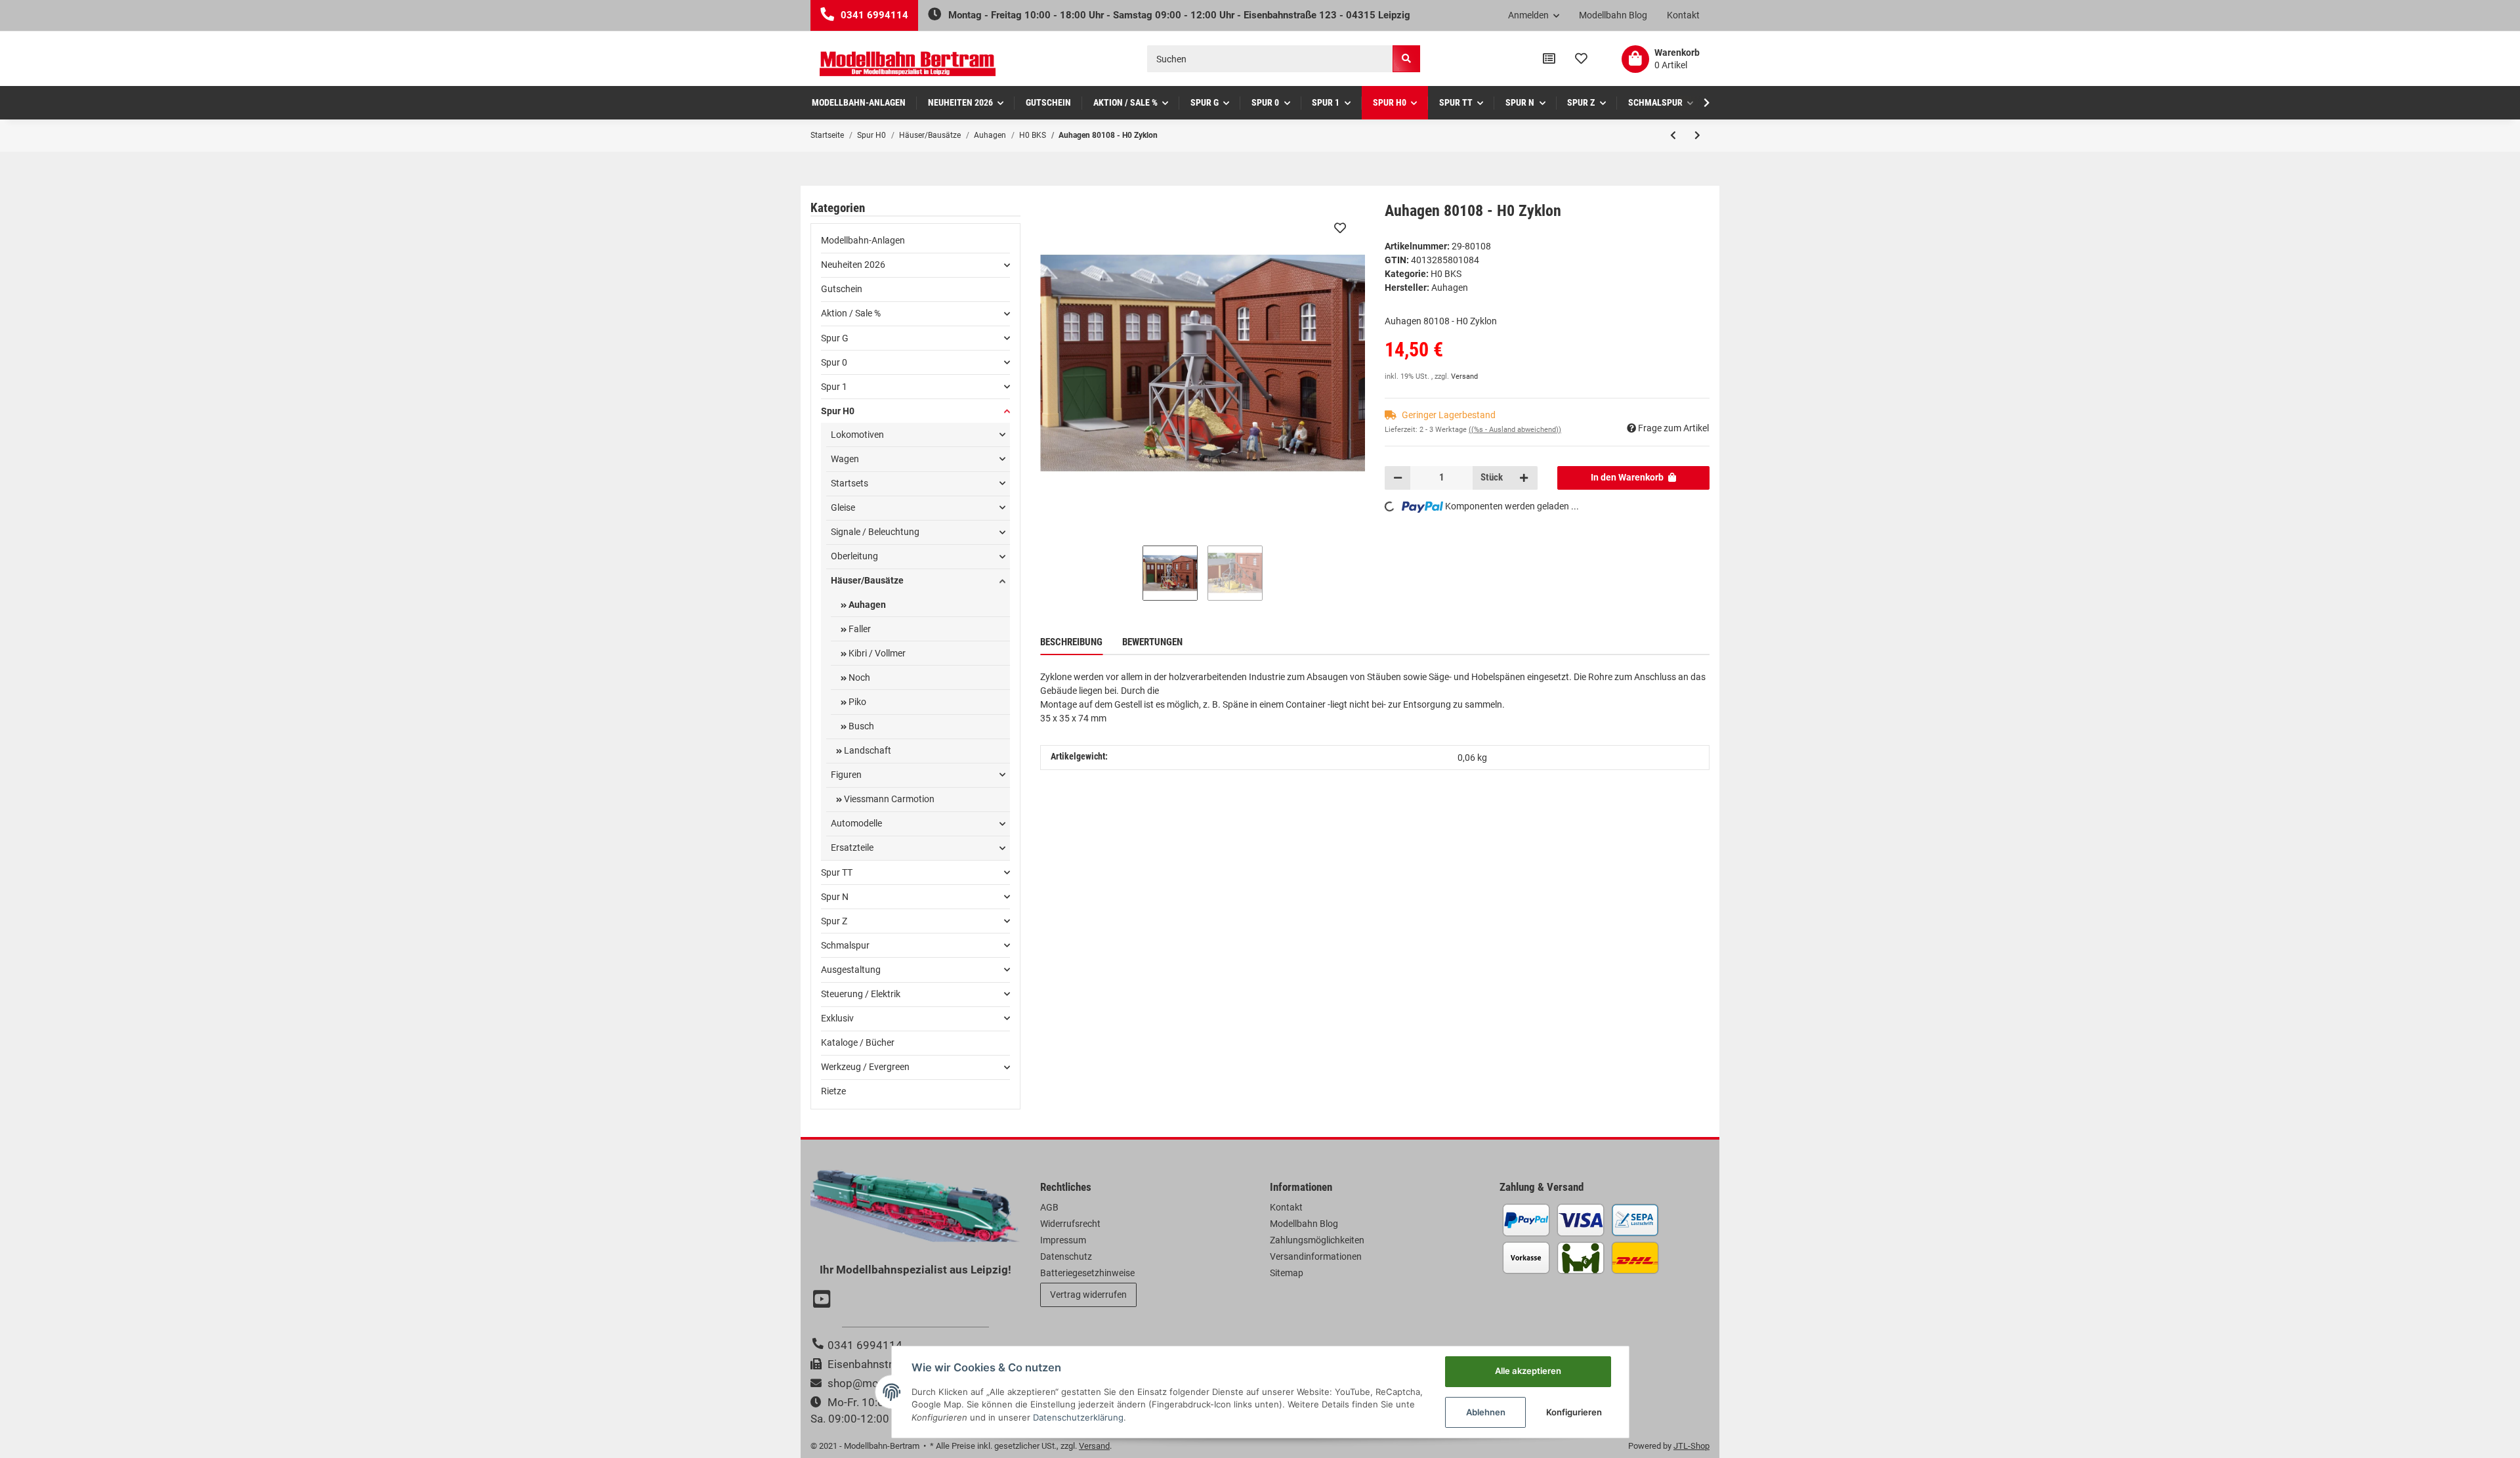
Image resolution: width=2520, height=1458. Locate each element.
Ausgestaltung (851, 970)
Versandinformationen (1316, 1256)
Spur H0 (838, 411)
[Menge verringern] (1398, 478)
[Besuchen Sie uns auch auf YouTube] (824, 1300)
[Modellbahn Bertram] (908, 64)
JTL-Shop (1691, 1446)
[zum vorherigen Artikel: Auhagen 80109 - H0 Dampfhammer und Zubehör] (1673, 135)
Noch (858, 677)
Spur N (835, 897)
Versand (1464, 376)
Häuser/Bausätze (867, 580)
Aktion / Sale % (851, 313)
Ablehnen (1486, 1412)
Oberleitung (854, 556)
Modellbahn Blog (1613, 15)
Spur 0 (834, 362)
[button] (1534, 16)
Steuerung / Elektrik (861, 994)
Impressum (1063, 1240)
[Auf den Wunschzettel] (1340, 228)
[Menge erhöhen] (1524, 478)
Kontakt (1683, 15)
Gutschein (842, 289)
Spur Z (834, 921)
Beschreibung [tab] (1071, 642)
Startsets (850, 483)
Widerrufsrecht (1070, 1224)
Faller (859, 629)
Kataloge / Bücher (858, 1042)
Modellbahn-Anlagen (863, 240)
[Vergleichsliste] (1549, 59)
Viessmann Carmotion (888, 799)
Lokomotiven (857, 435)
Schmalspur (845, 945)
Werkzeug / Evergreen (865, 1067)
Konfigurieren (1574, 1412)
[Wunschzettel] (1581, 59)
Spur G (835, 338)
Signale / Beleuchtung (875, 532)
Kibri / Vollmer (876, 653)
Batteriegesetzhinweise (1087, 1273)
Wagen (845, 459)
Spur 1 (834, 387)
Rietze (833, 1091)
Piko (856, 702)
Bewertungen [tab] (1152, 642)
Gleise (843, 507)
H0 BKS (1446, 274)
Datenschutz (1066, 1256)
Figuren (846, 775)
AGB (1049, 1207)
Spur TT (837, 872)
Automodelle (856, 823)
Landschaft (867, 750)
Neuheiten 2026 (853, 265)
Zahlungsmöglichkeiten (1317, 1240)
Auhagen (866, 605)
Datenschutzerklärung (1078, 1417)
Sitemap (1287, 1273)
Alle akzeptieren (1528, 1371)
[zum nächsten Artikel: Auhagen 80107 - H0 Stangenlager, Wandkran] (1697, 135)
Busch (860, 726)
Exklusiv (837, 1018)
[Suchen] (1406, 59)
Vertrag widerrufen (1088, 1295)
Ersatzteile (852, 847)
